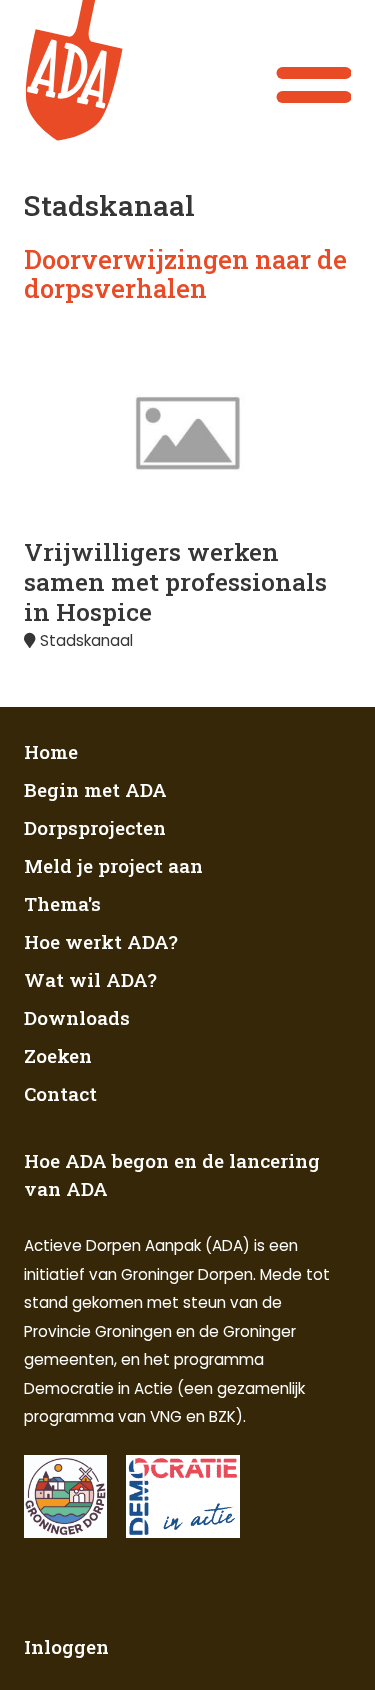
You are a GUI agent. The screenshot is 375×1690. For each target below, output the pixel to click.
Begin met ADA (95, 789)
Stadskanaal (86, 640)
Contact (60, 1093)
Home (51, 751)
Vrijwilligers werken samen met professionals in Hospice (175, 581)
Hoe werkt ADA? (101, 941)
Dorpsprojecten (95, 827)
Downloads (77, 1017)
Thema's (62, 903)
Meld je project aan (113, 865)
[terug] (83, 71)
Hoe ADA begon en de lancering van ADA (172, 1175)
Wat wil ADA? (90, 979)
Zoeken (58, 1055)
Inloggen (66, 1646)
